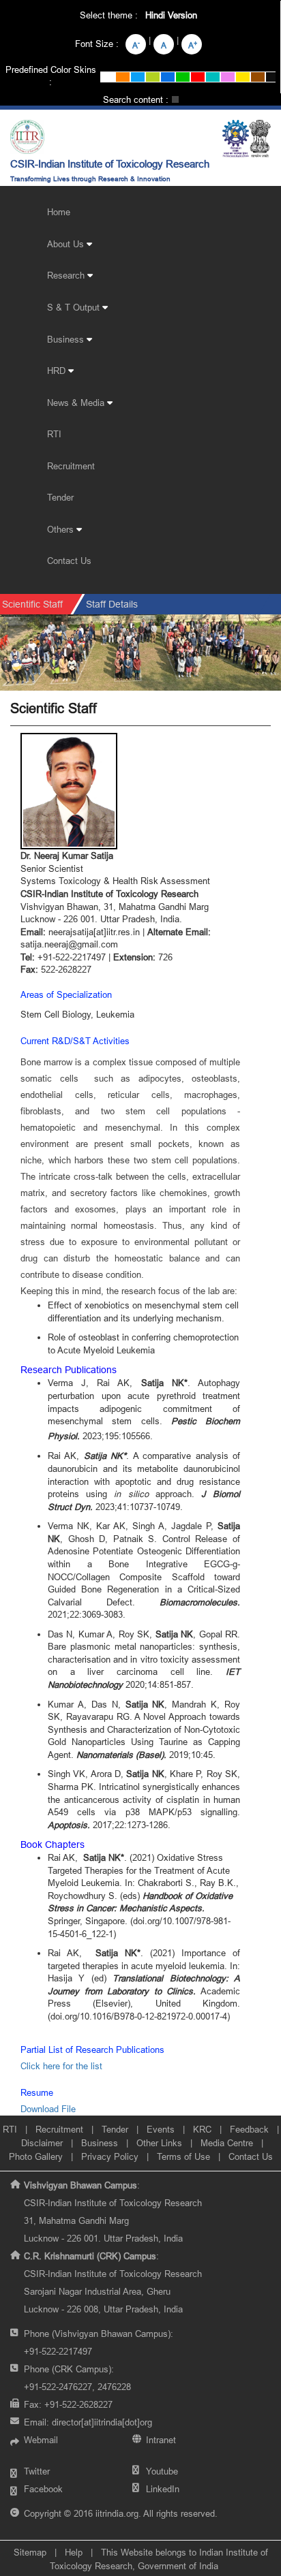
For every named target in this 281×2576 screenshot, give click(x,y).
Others (62, 529)
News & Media (77, 403)
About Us (67, 244)
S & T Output (75, 307)
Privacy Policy (110, 2156)
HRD (58, 371)
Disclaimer (42, 2143)
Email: (88, 2422)
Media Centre (227, 2143)
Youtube (162, 2471)
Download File (48, 2109)
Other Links (159, 2143)
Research (67, 275)
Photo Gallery (36, 2156)
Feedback (249, 2129)
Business (67, 339)
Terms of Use (183, 2156)
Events (161, 2129)
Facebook (43, 2489)
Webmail (41, 2440)
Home (59, 212)
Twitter (37, 2471)
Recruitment (71, 466)
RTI (54, 434)
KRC (202, 2129)
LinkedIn (163, 2489)
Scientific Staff (32, 604)
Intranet (161, 2440)
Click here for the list (61, 2066)
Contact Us (69, 561)
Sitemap (30, 2552)
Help (74, 2552)
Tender (60, 497)
